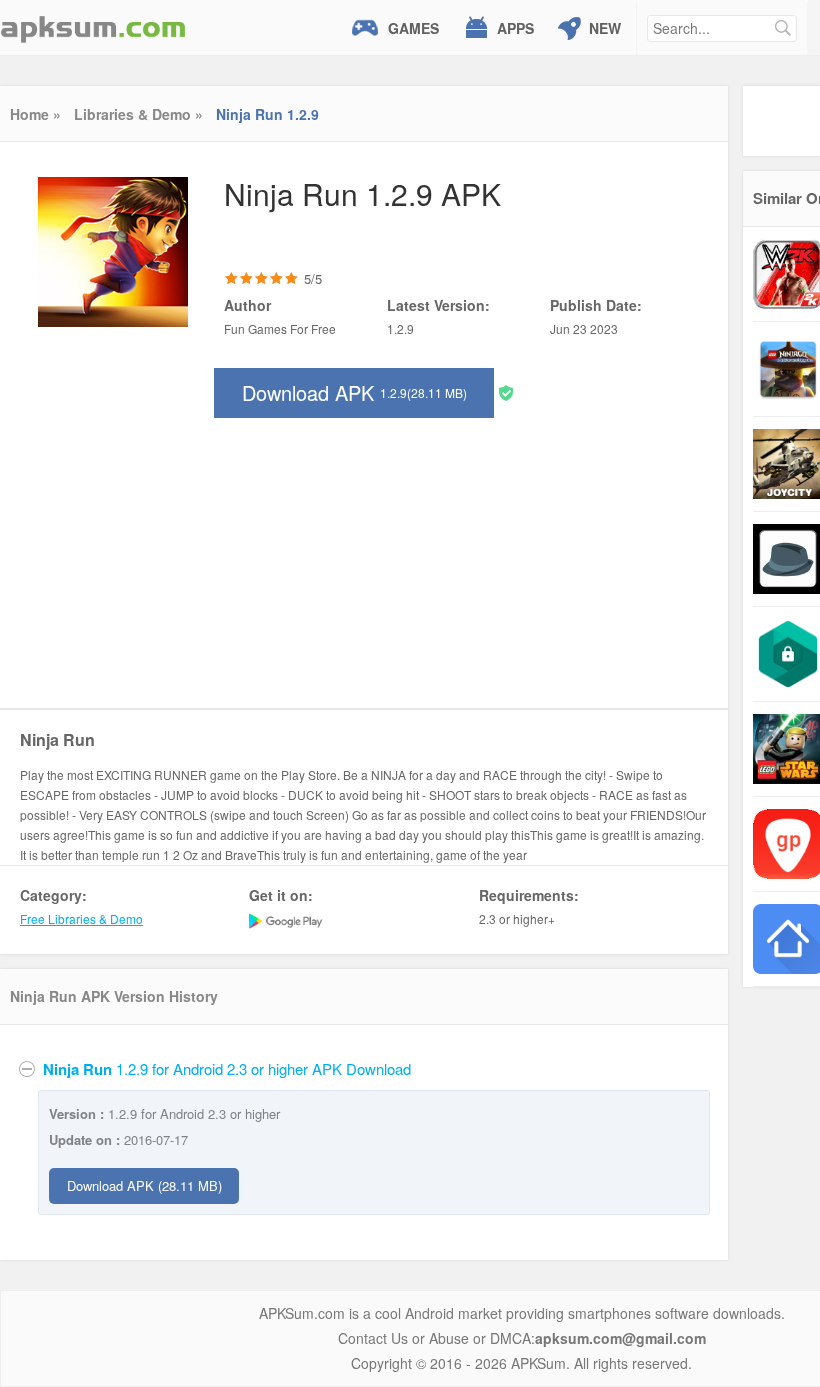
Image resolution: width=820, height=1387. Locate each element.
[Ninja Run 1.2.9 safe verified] (506, 391)
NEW (605, 28)
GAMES (413, 28)
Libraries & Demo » (138, 114)
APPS (515, 28)
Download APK (354, 392)
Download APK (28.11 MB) (144, 1185)
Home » (35, 114)
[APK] (93, 27)
